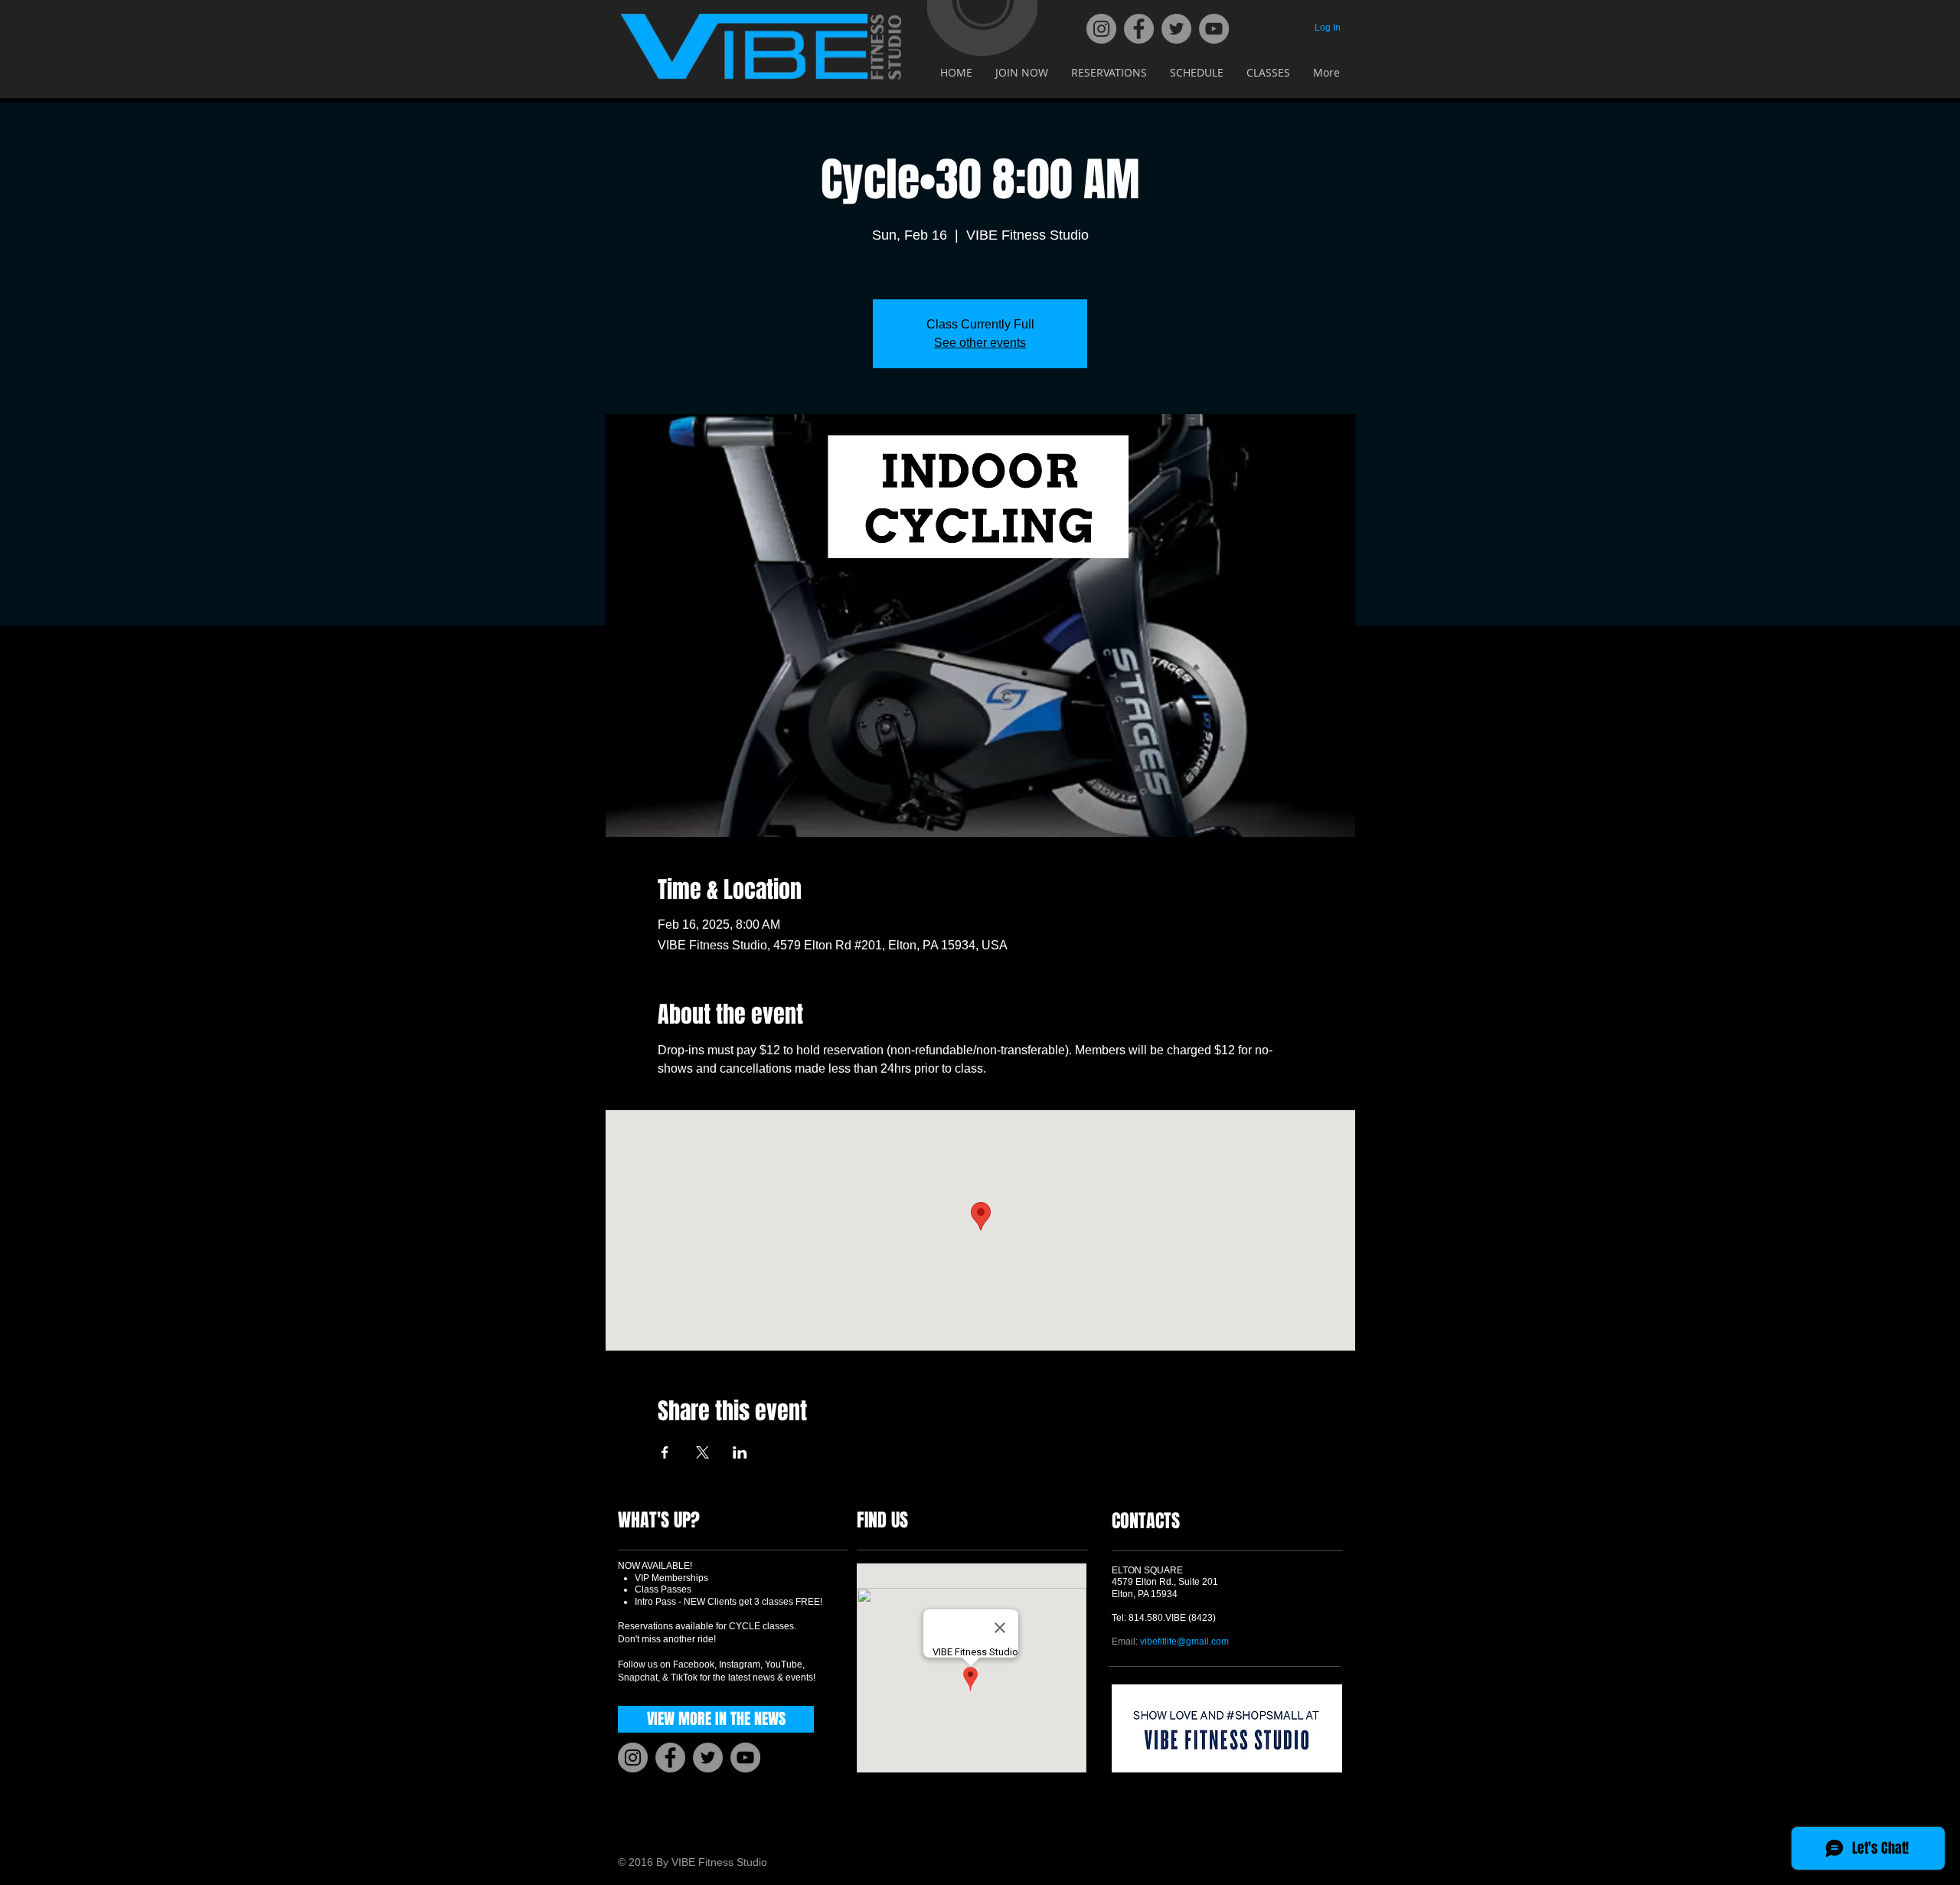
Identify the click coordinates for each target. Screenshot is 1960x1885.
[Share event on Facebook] (665, 1452)
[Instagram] (1101, 29)
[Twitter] (1176, 29)
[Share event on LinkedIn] (740, 1452)
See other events (980, 343)
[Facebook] (1139, 29)
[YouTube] (1214, 29)
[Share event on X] (702, 1452)
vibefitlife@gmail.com (1184, 1642)
